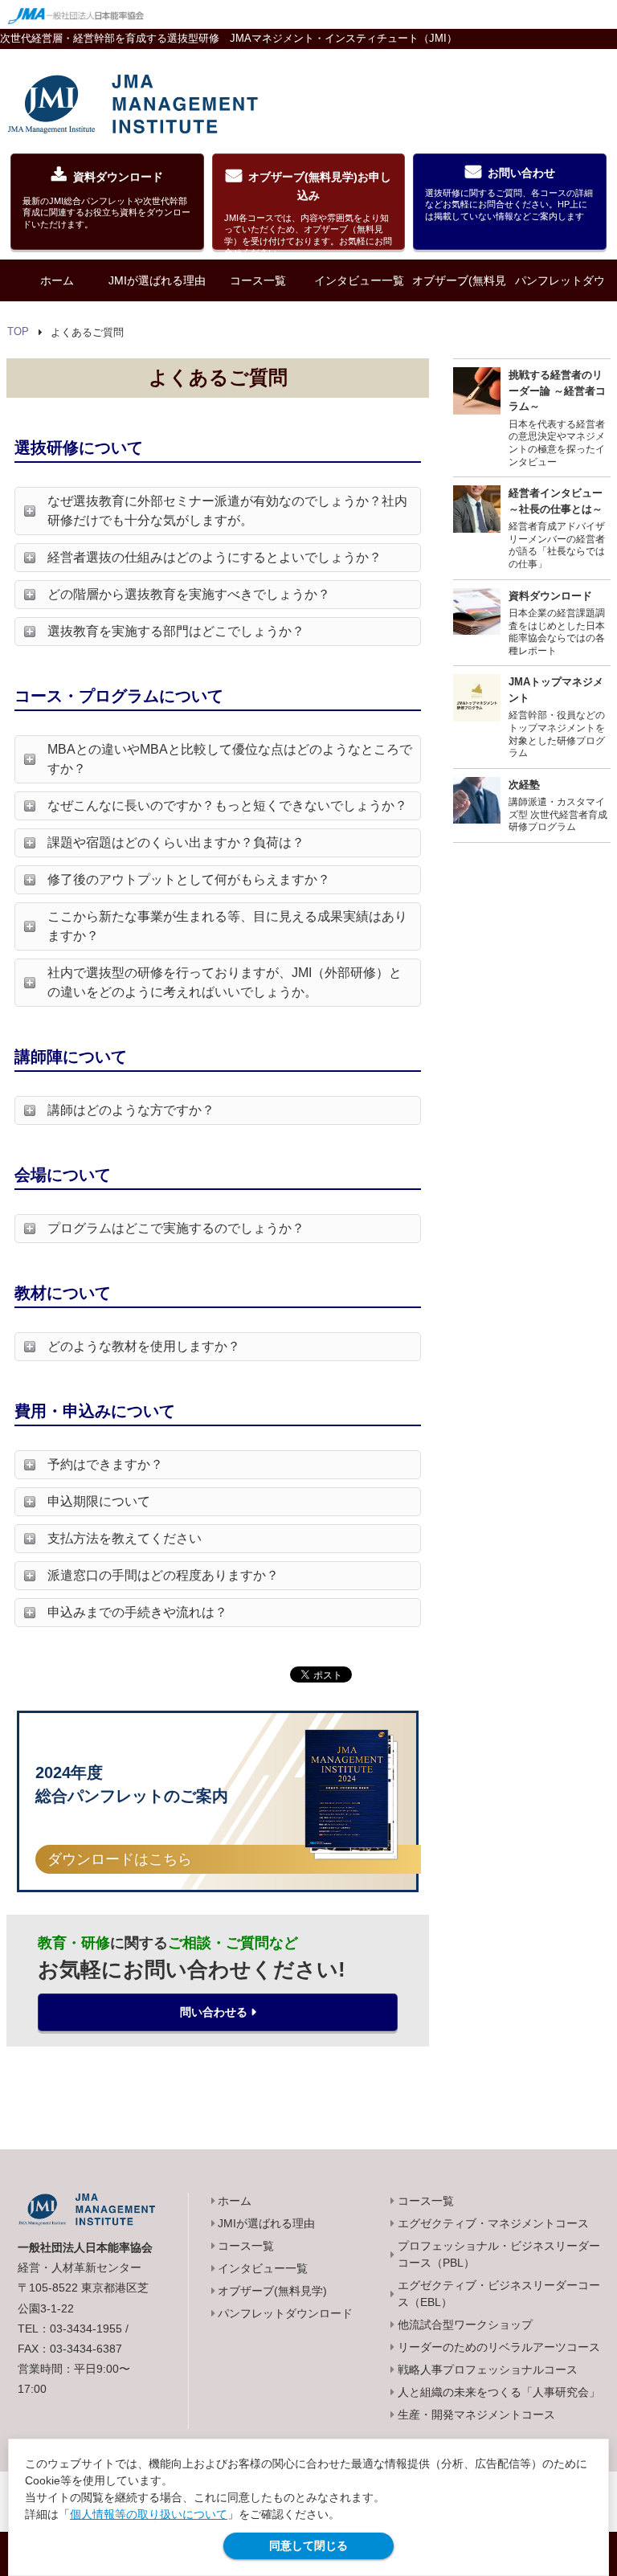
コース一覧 (258, 280)
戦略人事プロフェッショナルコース (488, 2370)
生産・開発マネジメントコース (476, 2414)
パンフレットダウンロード (560, 301)
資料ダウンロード (106, 200)
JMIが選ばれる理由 (157, 280)
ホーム (57, 280)
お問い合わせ (509, 194)
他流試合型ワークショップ (465, 2325)
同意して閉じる (308, 2545)
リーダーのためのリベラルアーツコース (499, 2347)
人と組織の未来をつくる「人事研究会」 (499, 2392)
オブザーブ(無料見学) (459, 301)
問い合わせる (214, 2012)
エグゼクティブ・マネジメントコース (493, 2223)
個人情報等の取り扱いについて (149, 2514)
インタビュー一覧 (359, 280)
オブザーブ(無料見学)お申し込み (308, 210)
